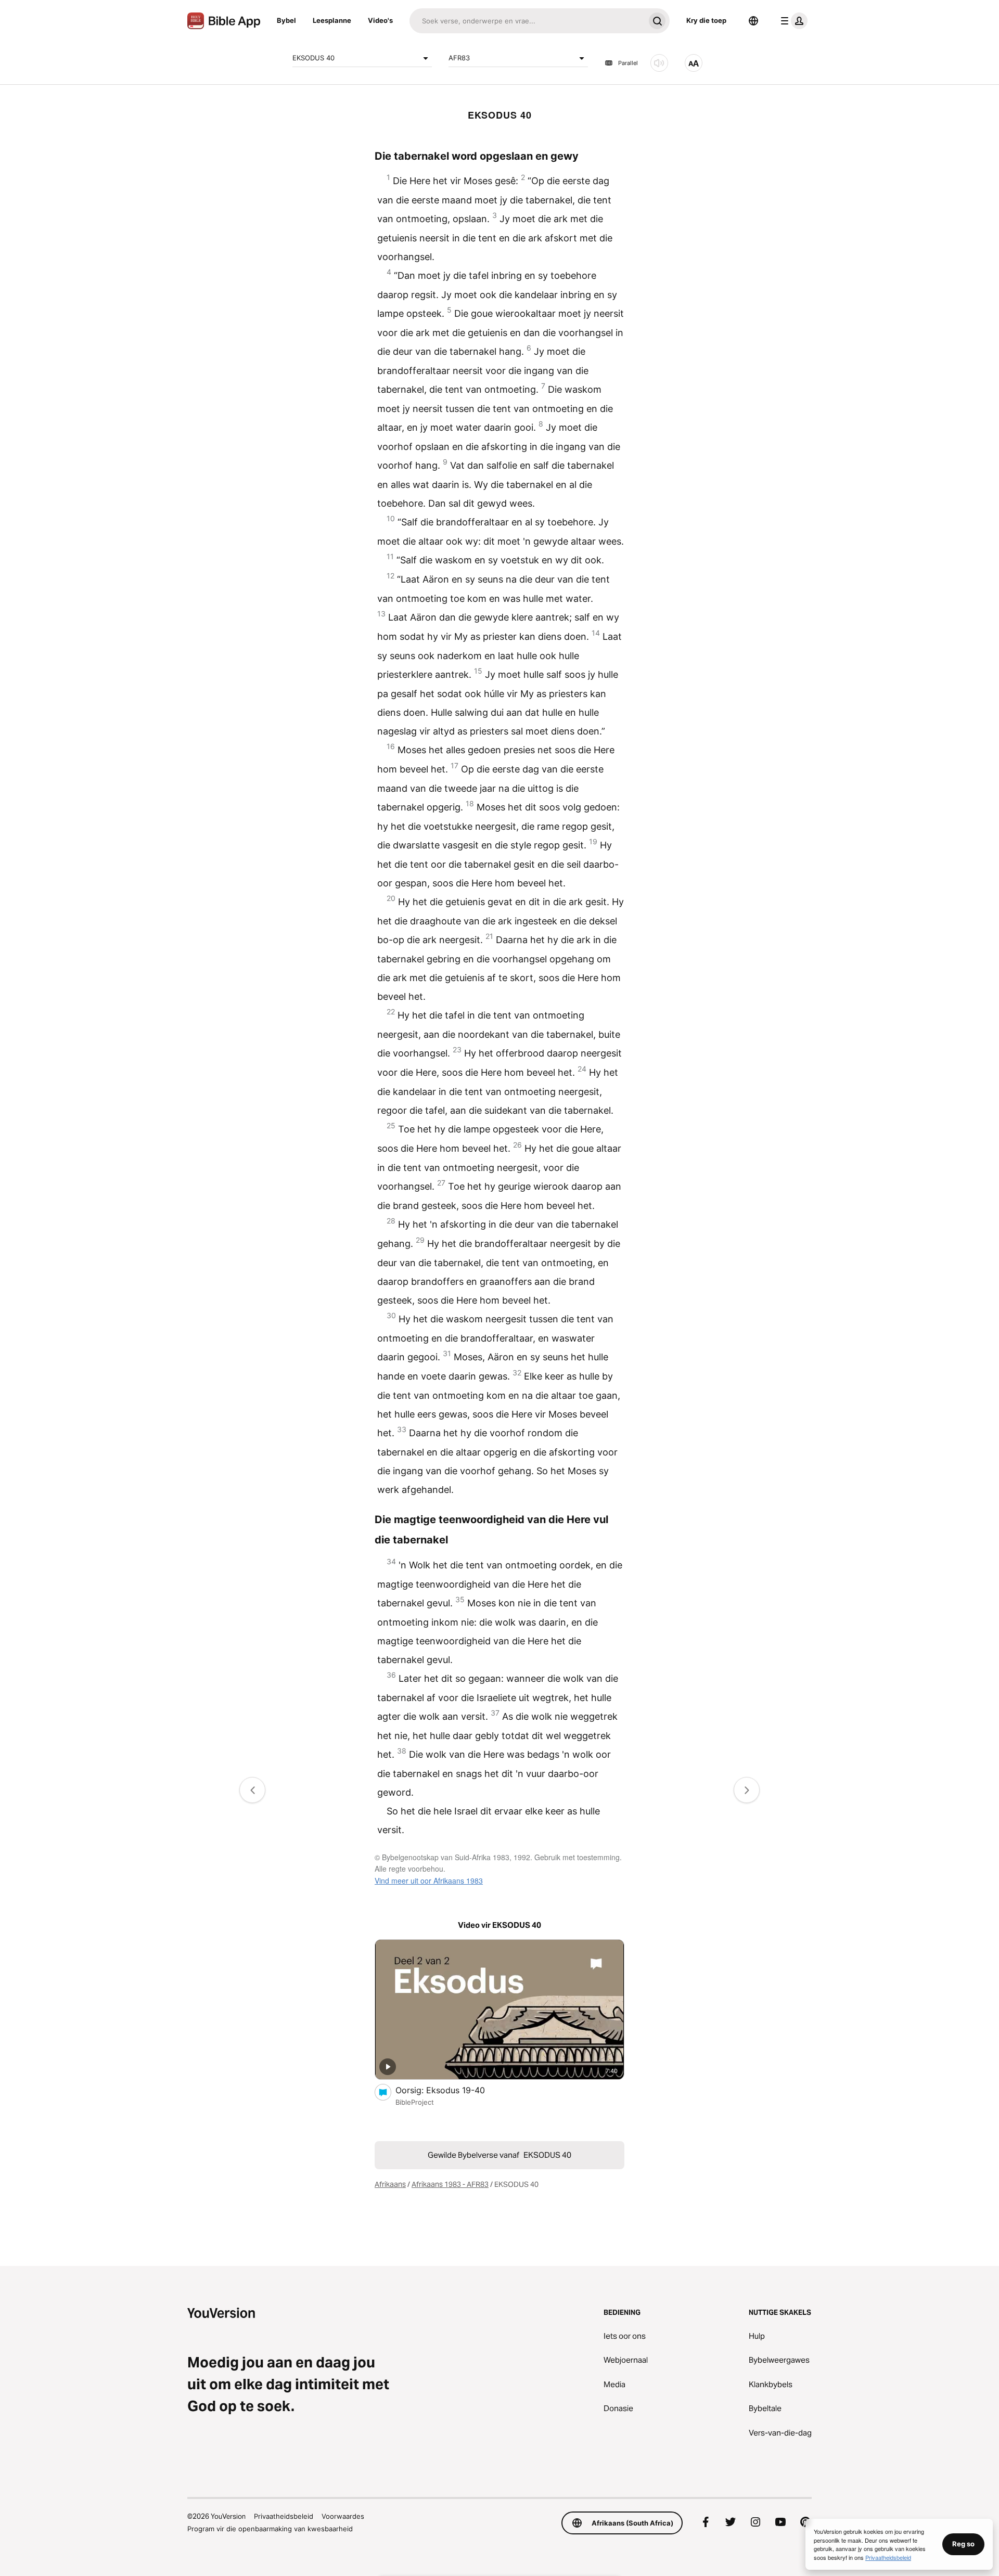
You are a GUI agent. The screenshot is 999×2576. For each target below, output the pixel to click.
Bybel (286, 20)
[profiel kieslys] (792, 21)
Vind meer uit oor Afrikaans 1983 (429, 1881)
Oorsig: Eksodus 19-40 (451, 2090)
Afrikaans (390, 2184)
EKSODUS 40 (313, 58)
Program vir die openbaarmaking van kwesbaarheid (270, 2529)
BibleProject (415, 2102)
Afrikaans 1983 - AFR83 (450, 2184)
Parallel (628, 63)
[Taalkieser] (753, 21)
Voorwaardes (343, 2516)
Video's (380, 20)
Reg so (963, 2544)
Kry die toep (706, 20)
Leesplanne (332, 20)
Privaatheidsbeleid (284, 2516)
